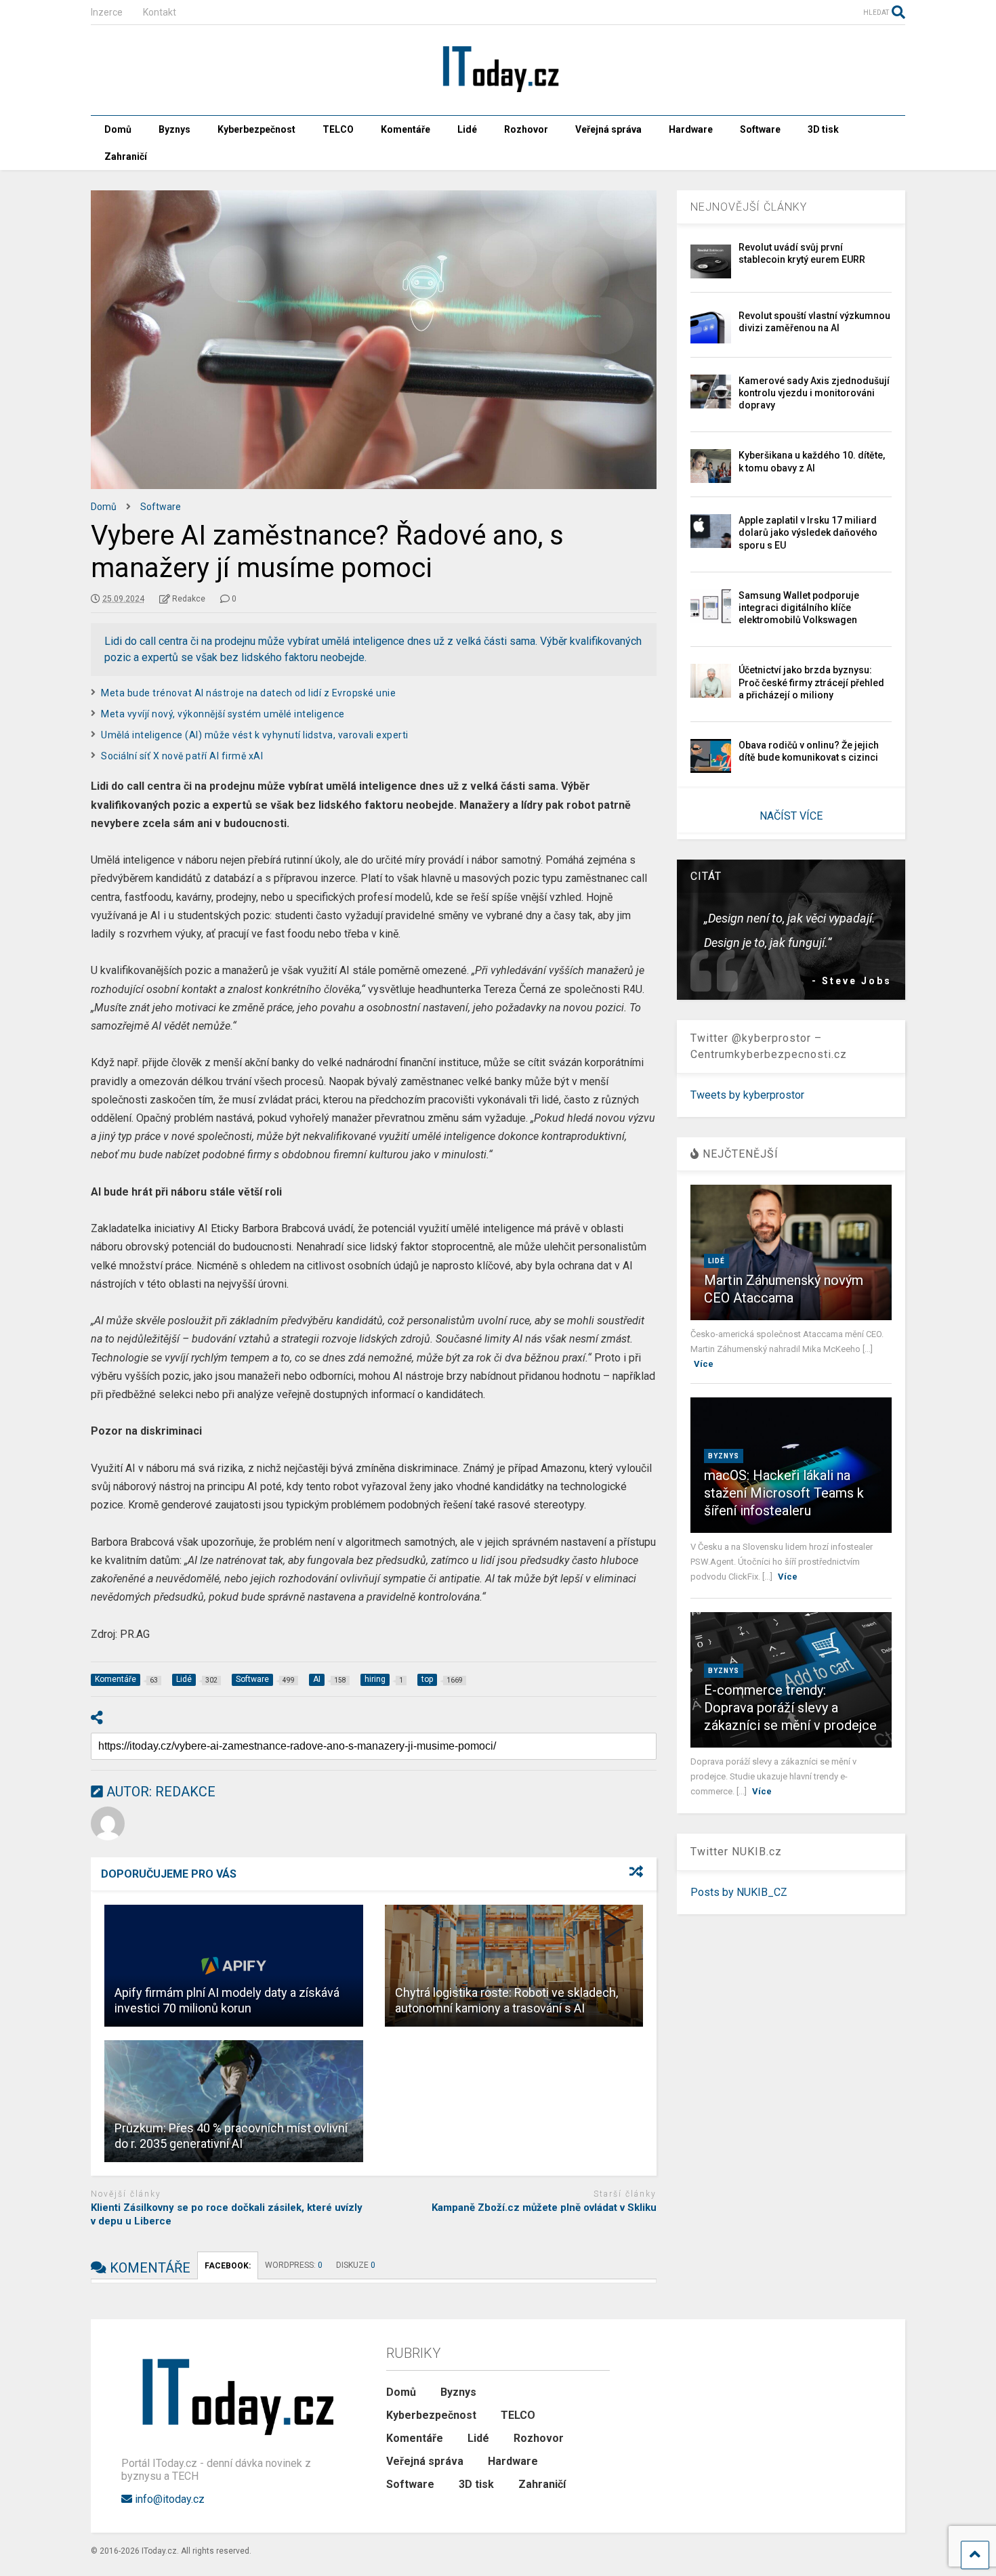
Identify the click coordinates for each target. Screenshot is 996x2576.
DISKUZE (356, 2265)
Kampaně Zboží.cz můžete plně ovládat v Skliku (544, 2208)
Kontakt (160, 12)
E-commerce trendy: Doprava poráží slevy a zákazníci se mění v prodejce (790, 1708)
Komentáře (406, 129)
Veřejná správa (608, 129)
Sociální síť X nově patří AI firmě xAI (182, 756)
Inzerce (107, 12)
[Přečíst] (234, 1966)
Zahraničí (126, 156)
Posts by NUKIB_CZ (739, 1892)
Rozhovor (526, 129)
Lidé (467, 129)
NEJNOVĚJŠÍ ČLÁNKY (749, 207)
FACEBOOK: (228, 2266)
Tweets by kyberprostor (747, 1095)
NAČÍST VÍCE (791, 816)
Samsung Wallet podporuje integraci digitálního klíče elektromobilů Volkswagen (799, 608)
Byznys (174, 129)
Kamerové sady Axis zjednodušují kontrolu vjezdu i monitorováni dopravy (814, 393)
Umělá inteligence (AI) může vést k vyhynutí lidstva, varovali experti (255, 735)
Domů (118, 129)
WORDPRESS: (294, 2265)
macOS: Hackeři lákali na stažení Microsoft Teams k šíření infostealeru (784, 1493)
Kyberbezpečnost (256, 129)
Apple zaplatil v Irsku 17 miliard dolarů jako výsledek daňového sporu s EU (808, 532)
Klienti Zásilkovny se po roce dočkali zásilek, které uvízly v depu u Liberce (227, 2214)
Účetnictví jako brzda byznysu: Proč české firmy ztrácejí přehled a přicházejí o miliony (811, 682)
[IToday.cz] (498, 91)
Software (760, 129)
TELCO (338, 129)
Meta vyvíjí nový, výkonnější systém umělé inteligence (223, 714)
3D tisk (823, 129)
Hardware (691, 129)
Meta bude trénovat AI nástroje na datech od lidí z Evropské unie (248, 693)
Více (704, 1364)
